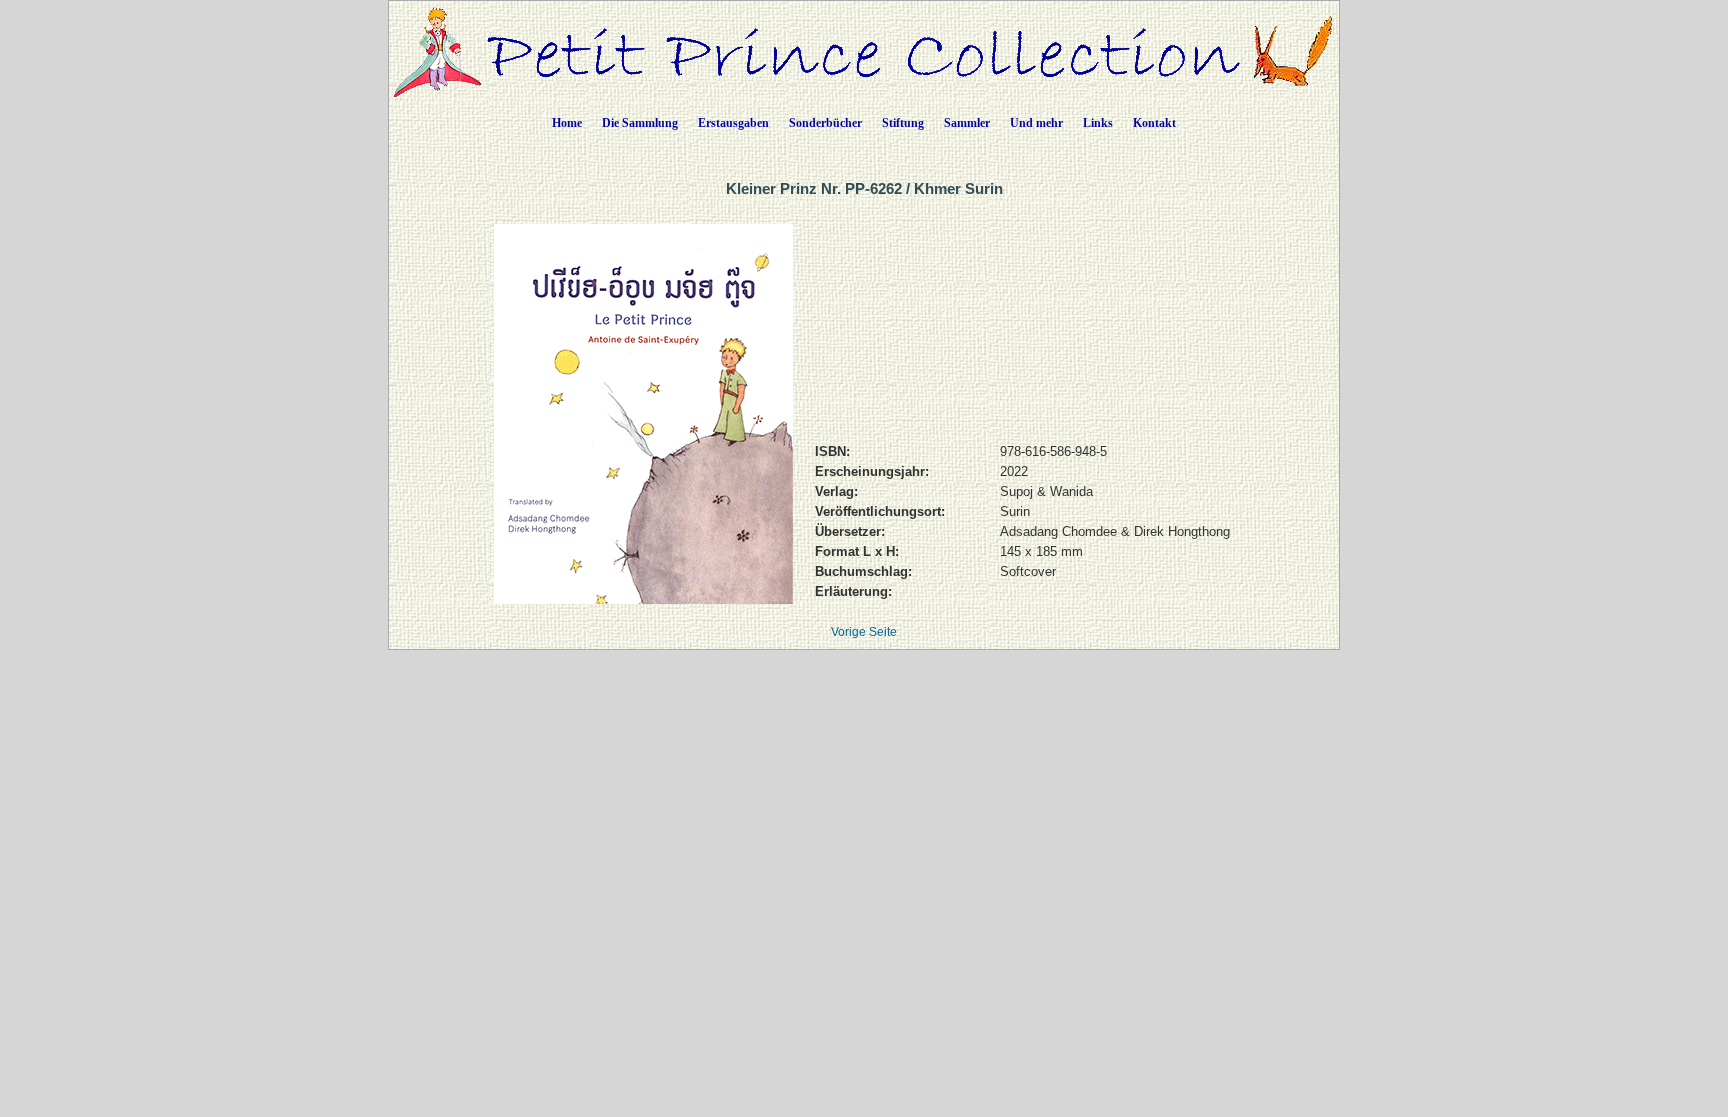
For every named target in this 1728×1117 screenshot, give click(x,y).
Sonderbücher (825, 123)
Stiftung (903, 123)
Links (1098, 123)
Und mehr (1036, 123)
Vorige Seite (864, 632)
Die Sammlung (640, 123)
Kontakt (1154, 123)
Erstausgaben (733, 123)
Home (567, 123)
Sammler (967, 123)
